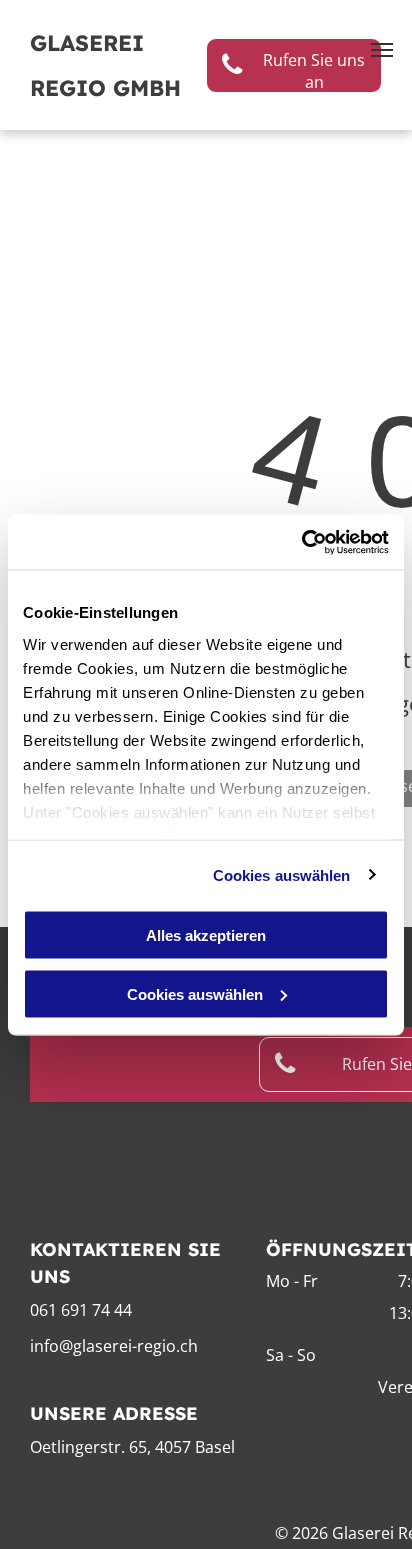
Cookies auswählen (282, 874)
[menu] (382, 50)
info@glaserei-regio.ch (114, 1346)
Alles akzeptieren (206, 935)
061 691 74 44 (81, 1310)
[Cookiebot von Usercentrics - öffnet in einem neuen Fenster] (301, 542)
